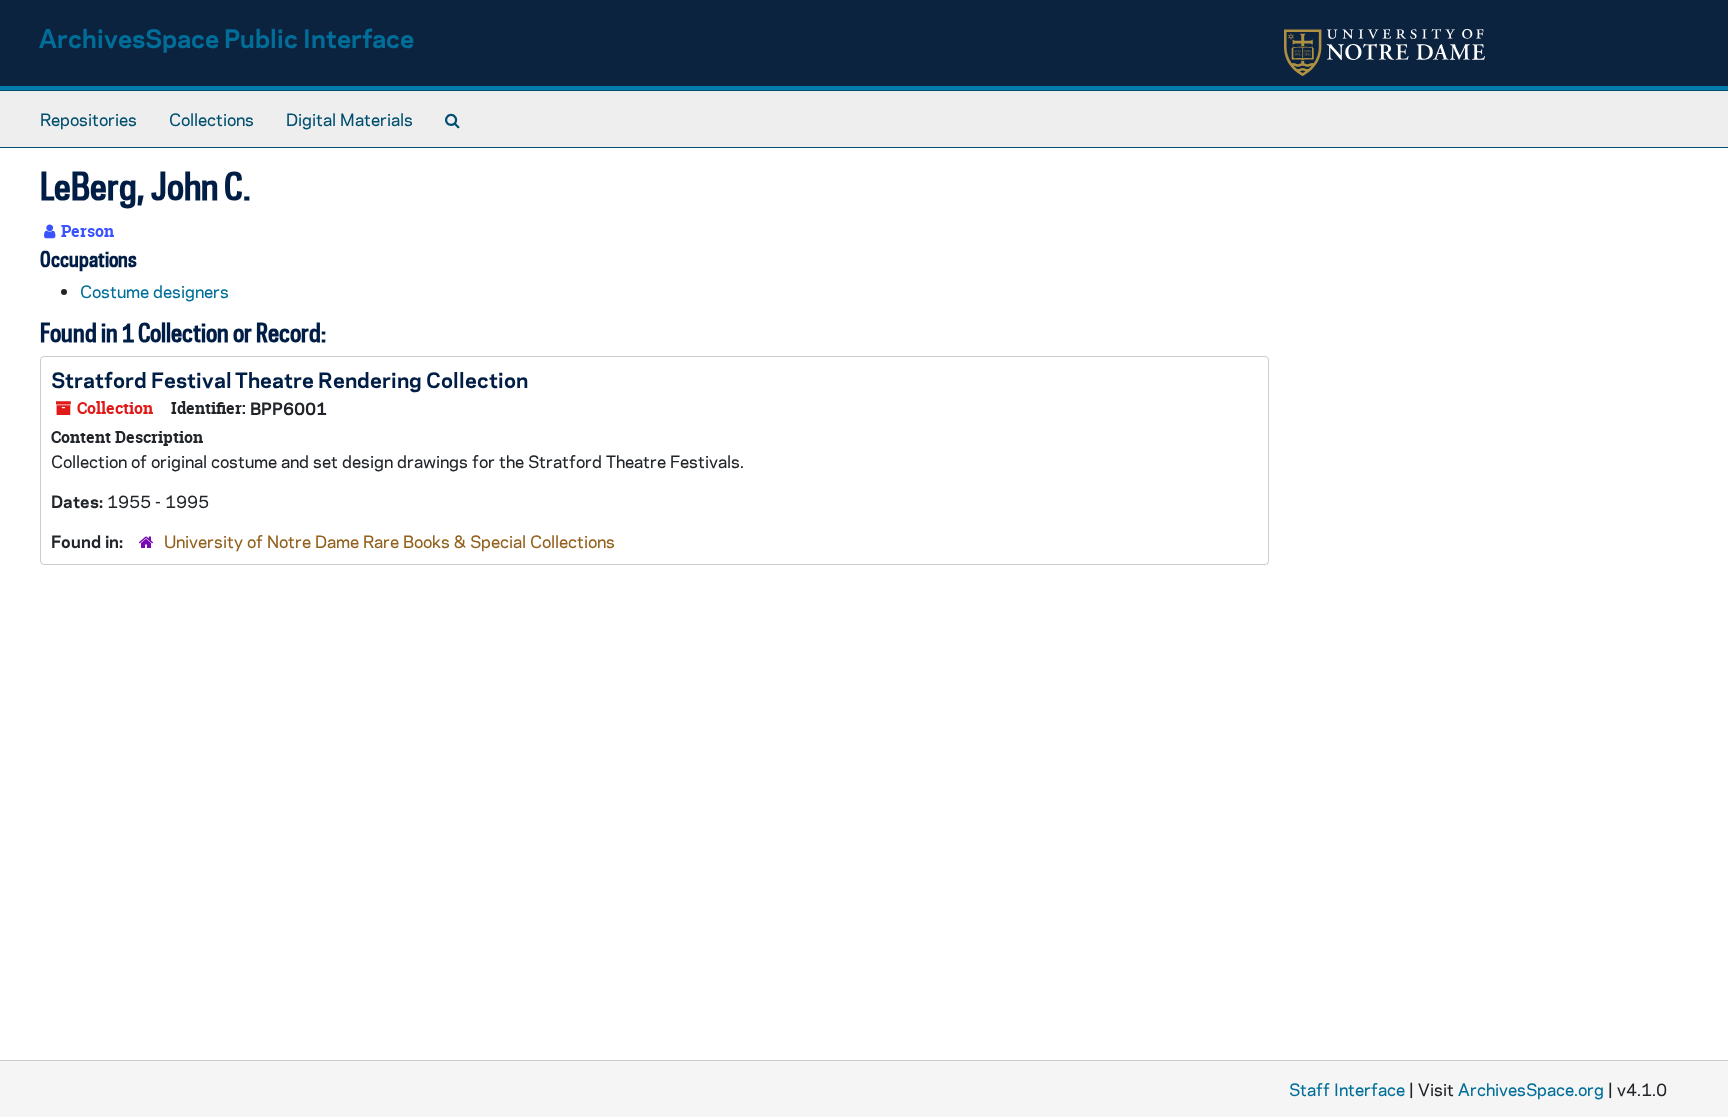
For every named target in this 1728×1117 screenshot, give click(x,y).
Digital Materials (349, 119)
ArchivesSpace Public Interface (226, 37)
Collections (211, 119)
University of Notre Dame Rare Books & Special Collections (389, 541)
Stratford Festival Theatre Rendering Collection (289, 379)
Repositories (88, 119)
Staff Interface (1347, 1089)
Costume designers (154, 291)
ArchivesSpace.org (1531, 1089)
